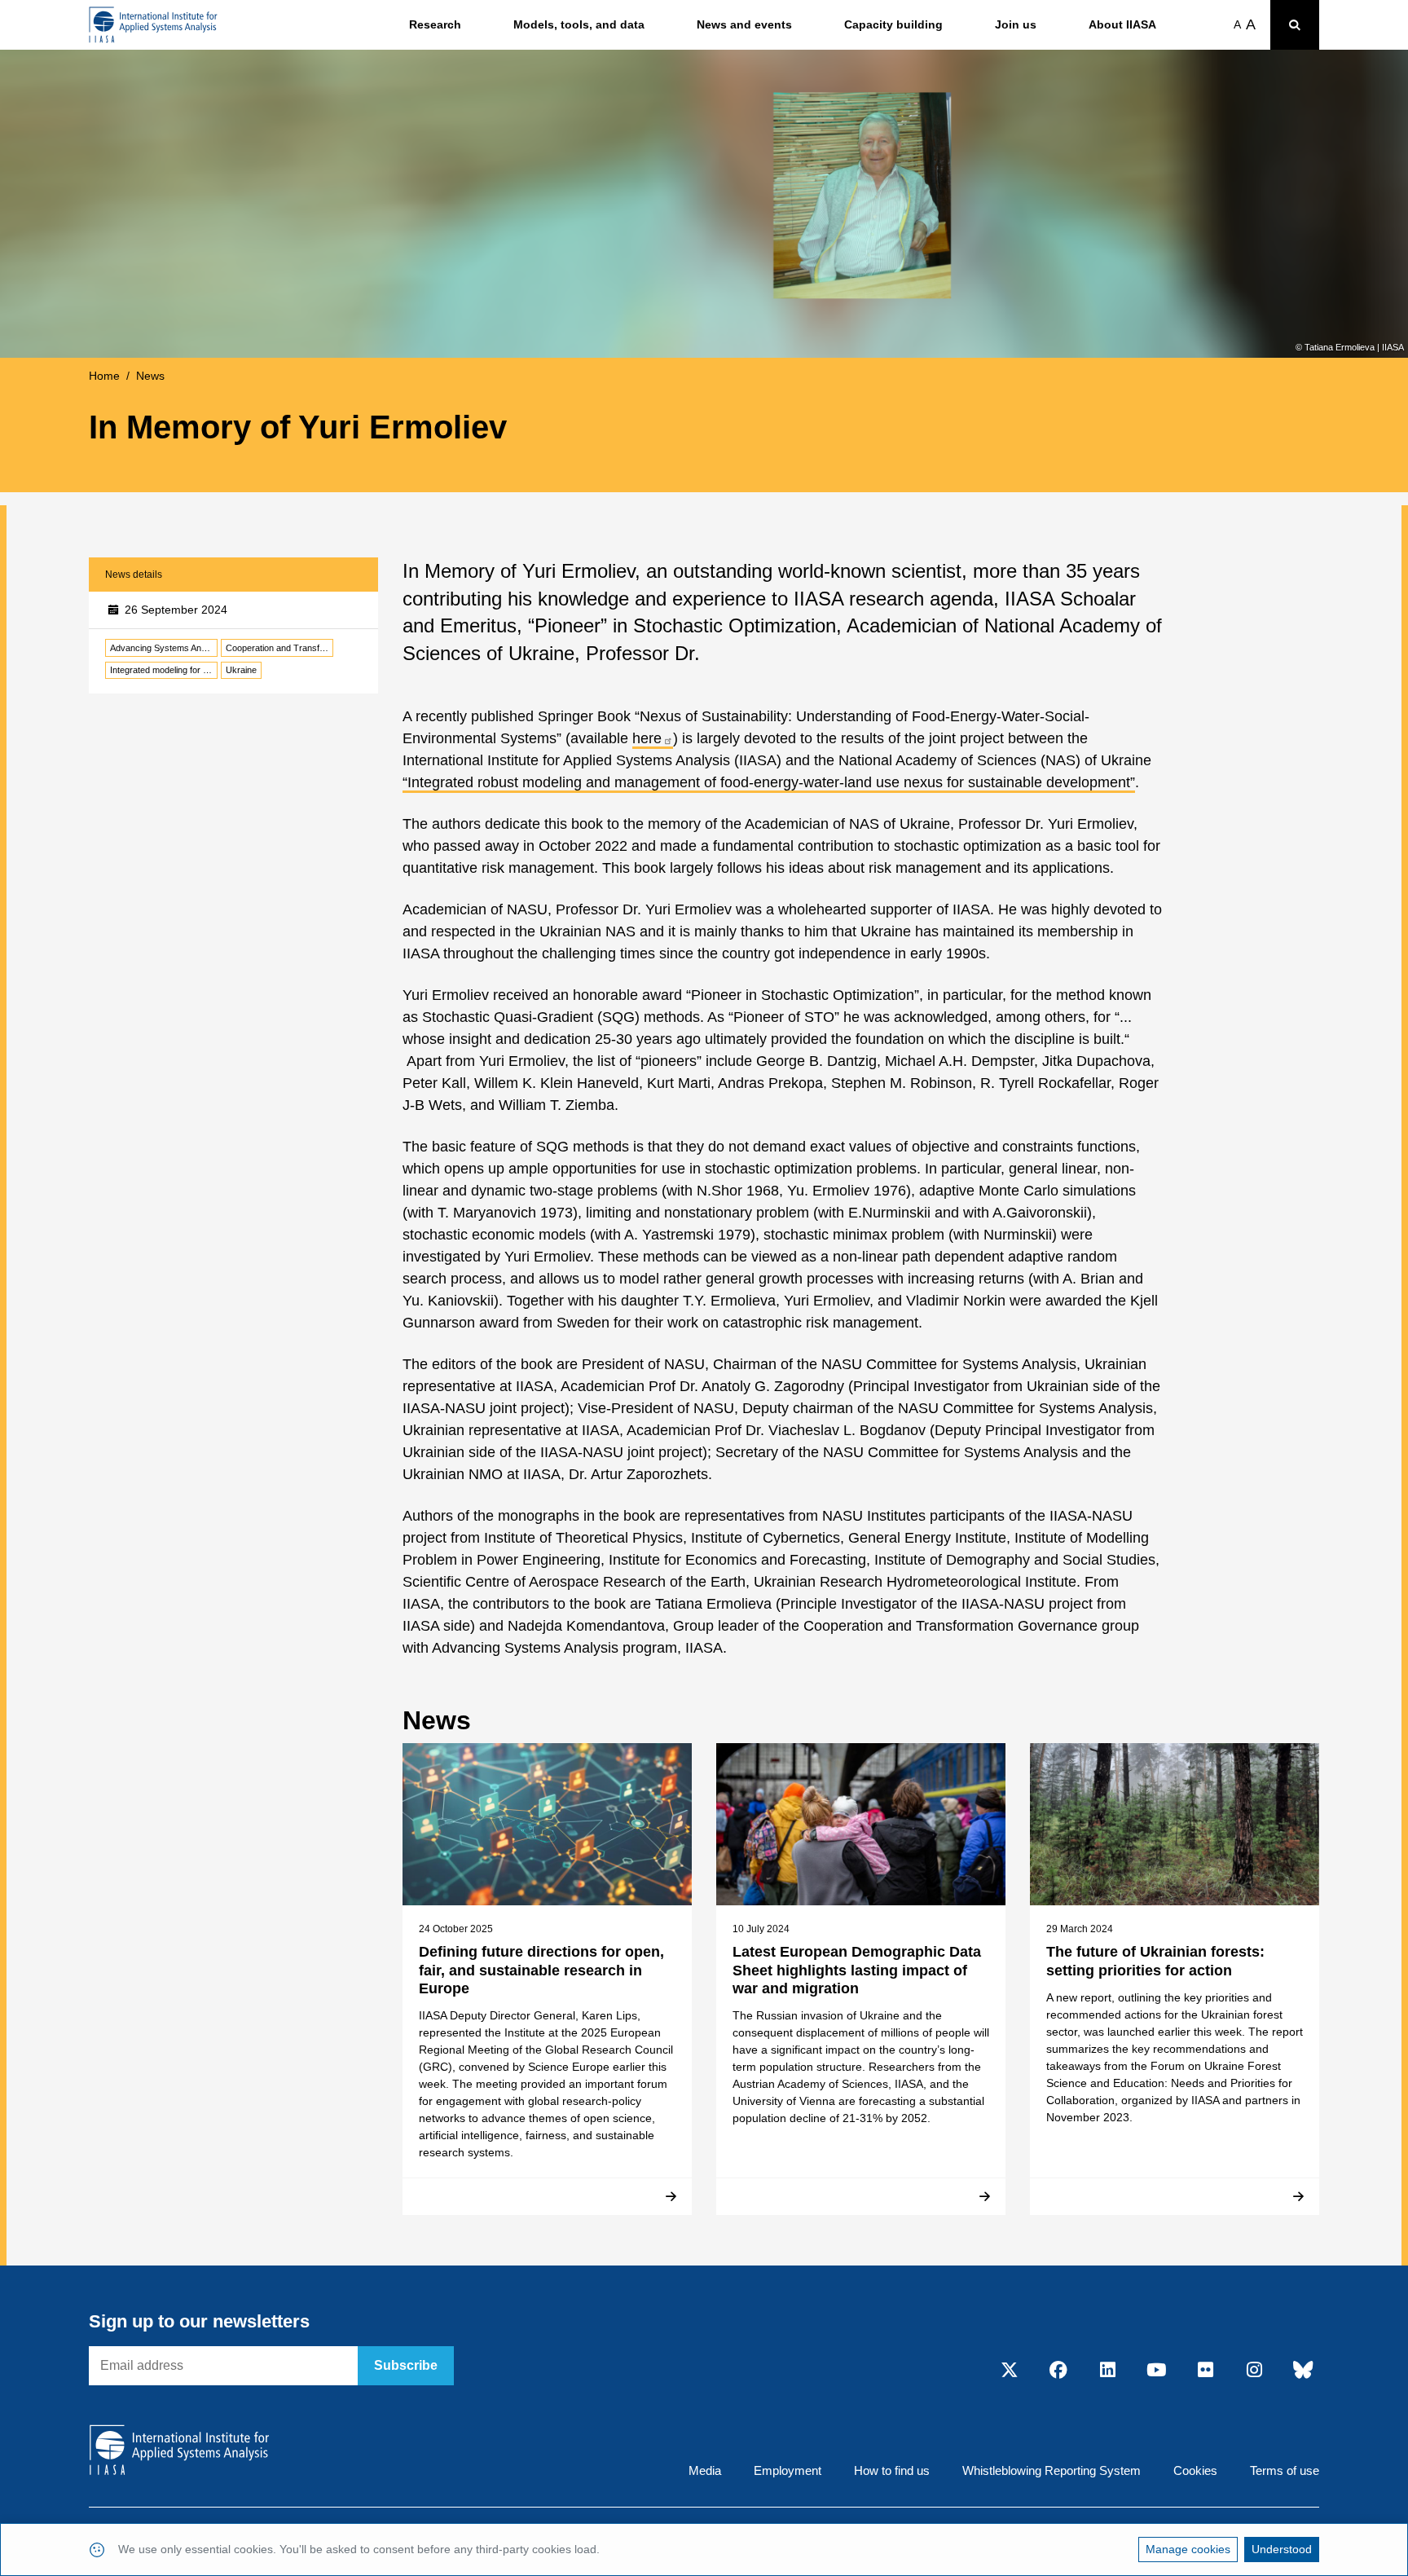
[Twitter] (1010, 2371)
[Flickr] (1205, 2371)
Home (104, 376)
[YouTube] (1156, 2371)
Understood (1282, 2549)
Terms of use (1285, 2470)
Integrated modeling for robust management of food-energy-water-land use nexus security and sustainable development (164, 670)
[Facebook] (1058, 2371)
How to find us (892, 2470)
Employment (788, 2470)
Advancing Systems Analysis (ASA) (164, 648)
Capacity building (893, 24)
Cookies (1195, 2470)
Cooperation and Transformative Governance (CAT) (279, 648)
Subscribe (406, 2365)
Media (705, 2470)
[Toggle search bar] (1295, 25)
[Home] (153, 25)
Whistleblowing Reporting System (1052, 2470)
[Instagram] (1254, 2371)
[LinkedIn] (1107, 2371)
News (150, 376)
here (647, 738)
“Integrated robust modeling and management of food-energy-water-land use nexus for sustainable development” (769, 782)
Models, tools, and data (579, 24)
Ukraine (241, 670)
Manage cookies (1188, 2549)
